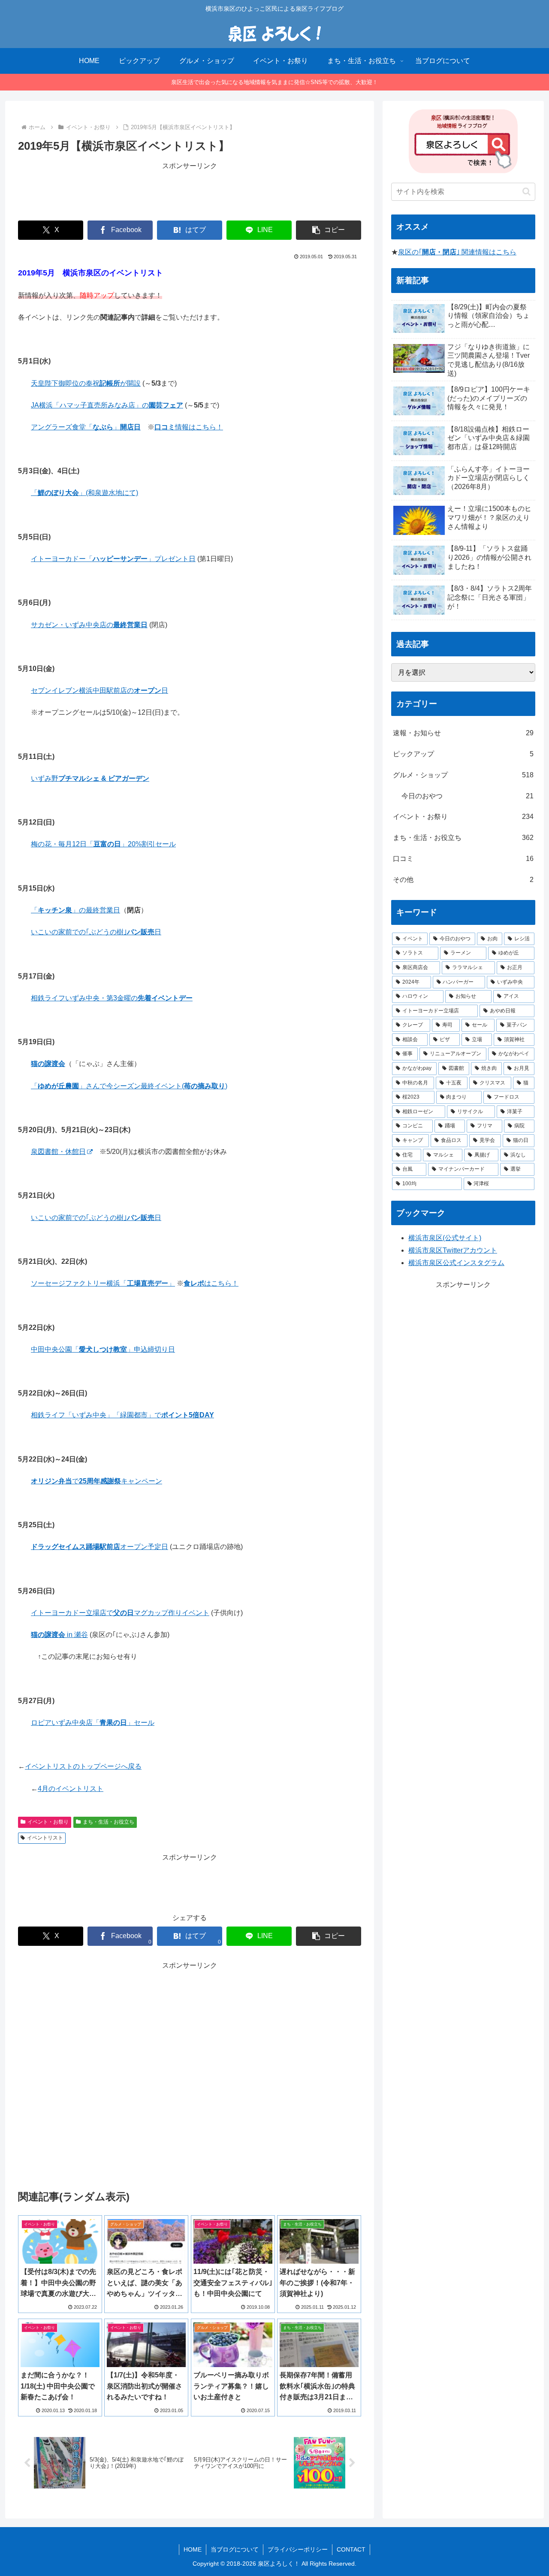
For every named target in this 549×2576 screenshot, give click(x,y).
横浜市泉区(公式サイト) (445, 1238)
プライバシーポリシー (298, 2549)
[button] (329, 230)
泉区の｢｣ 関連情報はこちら (457, 252)
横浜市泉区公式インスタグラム (456, 1263)
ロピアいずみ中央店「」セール (93, 1723)
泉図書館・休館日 (58, 1152)
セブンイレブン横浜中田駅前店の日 (100, 690)
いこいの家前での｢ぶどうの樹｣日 (96, 932)
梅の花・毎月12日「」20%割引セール (103, 844)
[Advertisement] (190, 191)
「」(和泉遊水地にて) (84, 493)
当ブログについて (235, 2549)
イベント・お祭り (48, 1822)
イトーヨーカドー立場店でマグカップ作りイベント (120, 1613)
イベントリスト (45, 1838)
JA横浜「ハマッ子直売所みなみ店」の (107, 405)
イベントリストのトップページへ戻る (83, 1766)
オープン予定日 (100, 1547)
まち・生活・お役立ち (109, 1822)
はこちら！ (211, 1283)
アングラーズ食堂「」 (86, 427)
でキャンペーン (97, 1481)
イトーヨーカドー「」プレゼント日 (113, 559)
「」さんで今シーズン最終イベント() (129, 1086)
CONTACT (351, 2549)
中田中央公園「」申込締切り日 (103, 1349)
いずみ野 (90, 778)
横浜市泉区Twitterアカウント (453, 1250)
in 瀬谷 (59, 1635)
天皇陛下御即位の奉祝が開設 (86, 383)
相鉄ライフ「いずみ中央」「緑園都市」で (122, 1415)
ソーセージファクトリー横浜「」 (103, 1283)
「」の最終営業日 (75, 910)
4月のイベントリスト (71, 1789)
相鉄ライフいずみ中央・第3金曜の (112, 998)
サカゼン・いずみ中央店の (89, 625)
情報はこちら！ (189, 427)
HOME (193, 2549)
